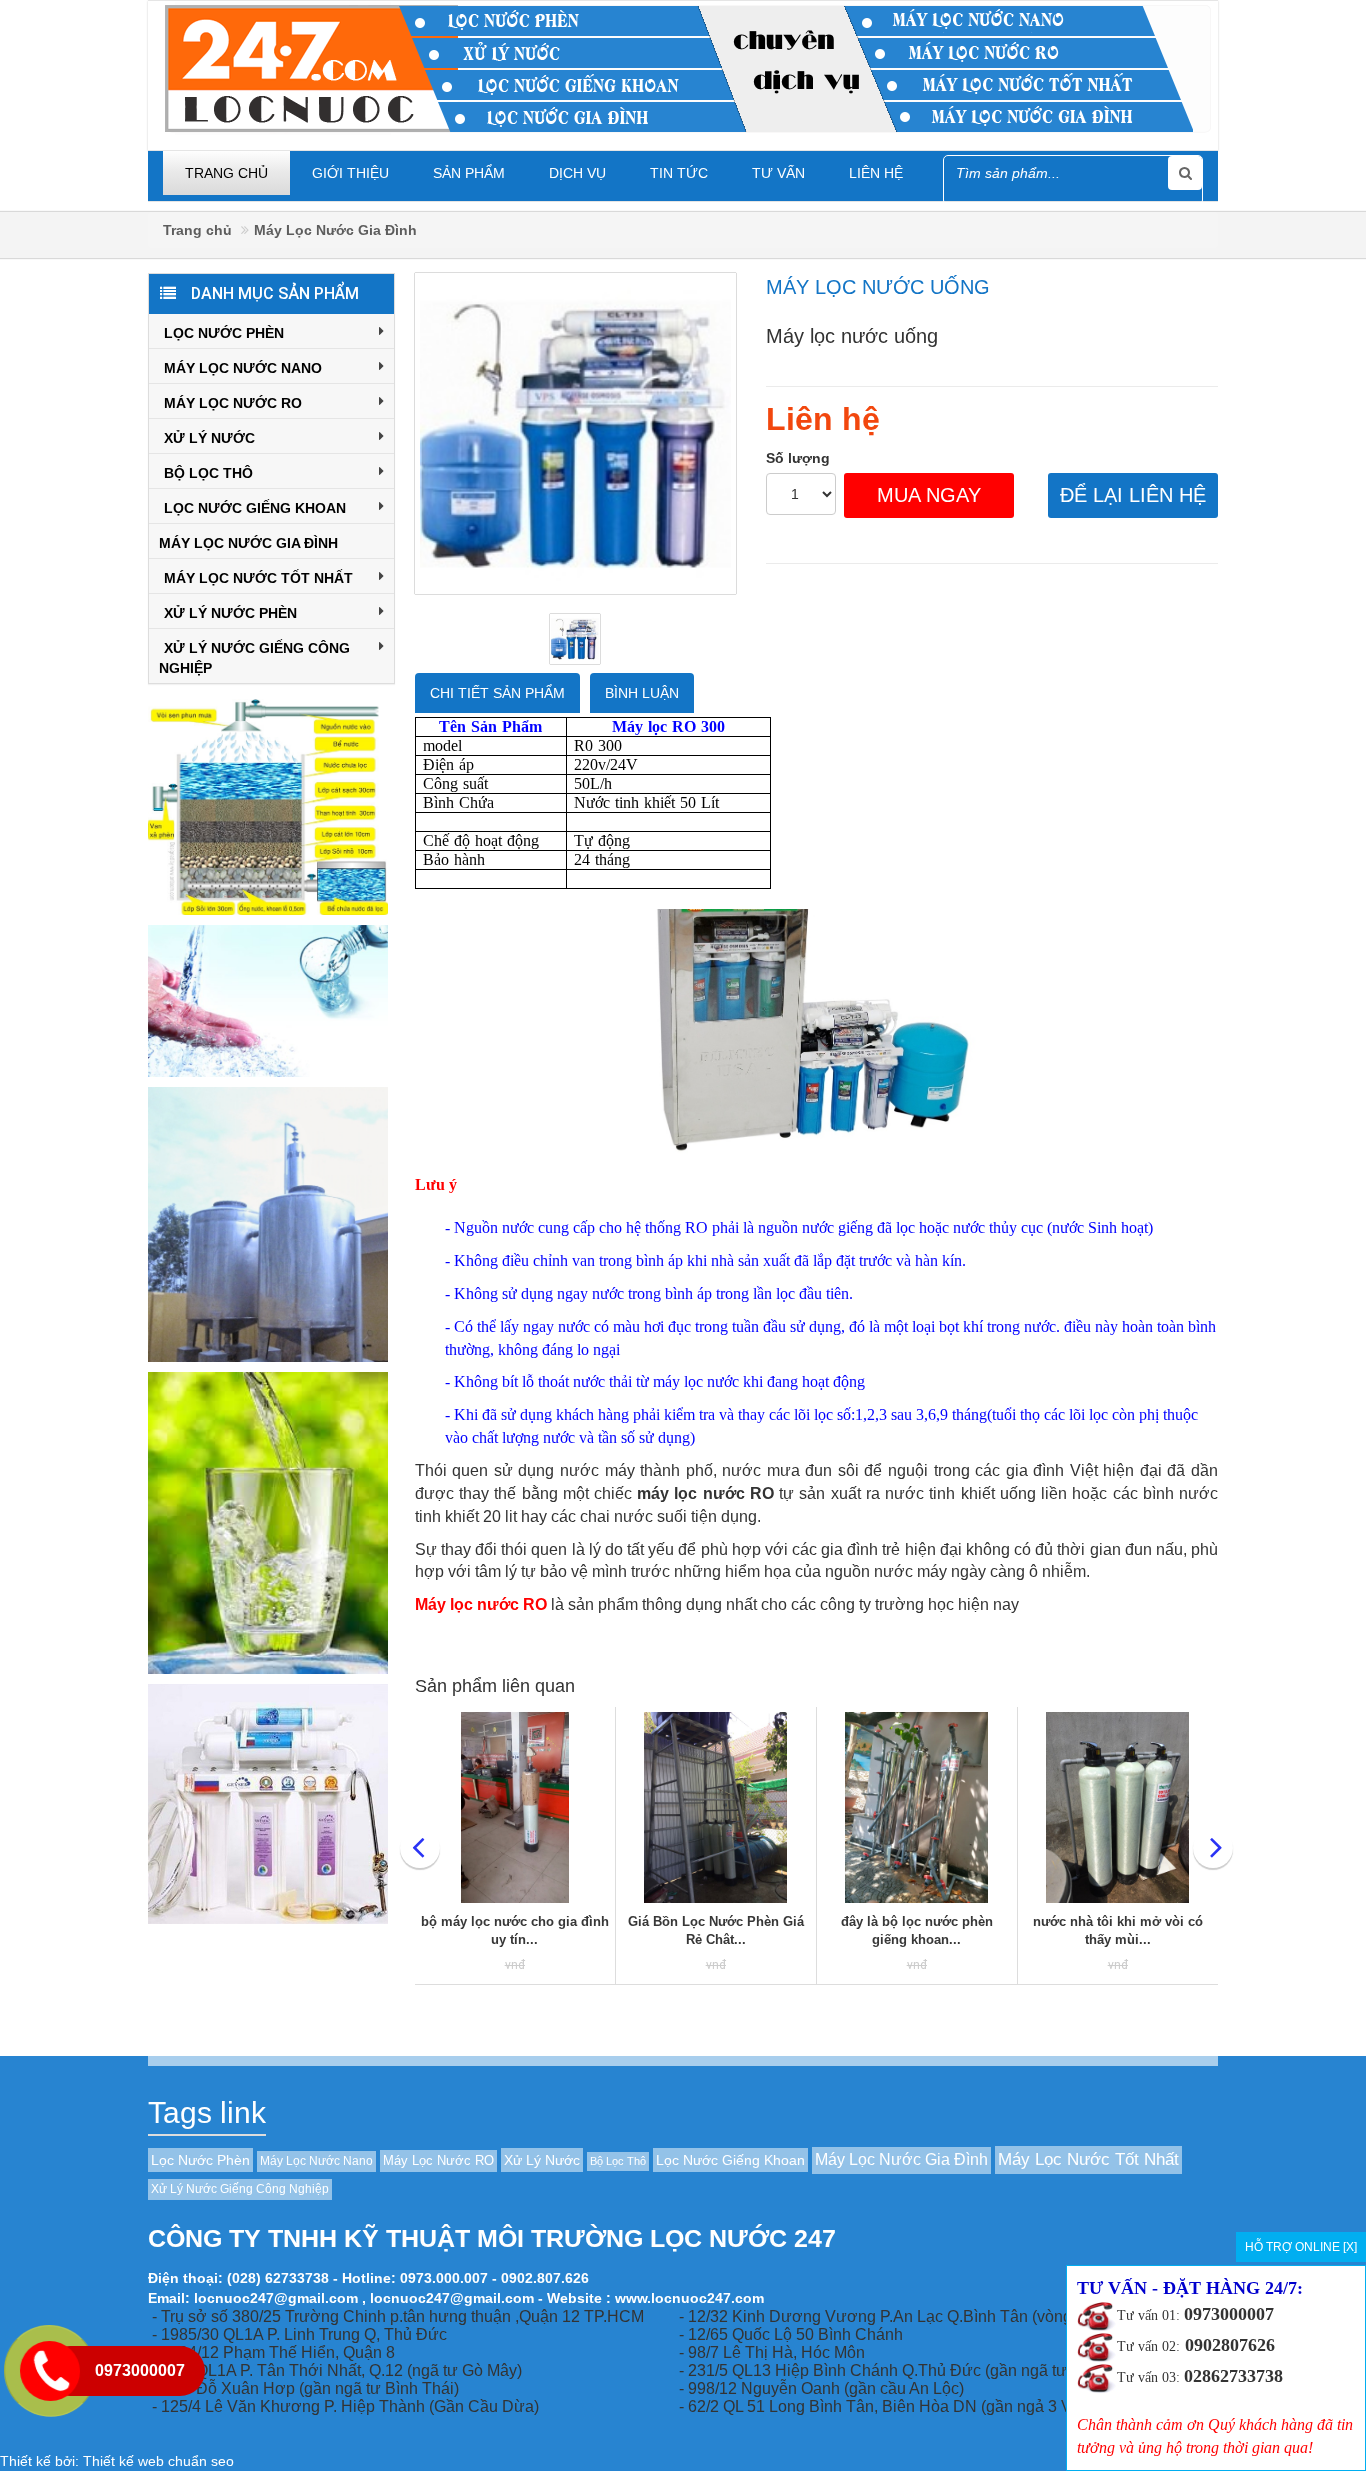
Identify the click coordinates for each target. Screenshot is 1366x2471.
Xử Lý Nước (209, 438)
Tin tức (679, 173)
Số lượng (798, 458)
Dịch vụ (577, 173)
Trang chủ (226, 173)
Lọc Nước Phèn (224, 333)
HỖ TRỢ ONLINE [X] (1301, 2247)
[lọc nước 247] (688, 67)
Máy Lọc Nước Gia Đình (335, 230)
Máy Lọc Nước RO (233, 403)
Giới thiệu (350, 173)
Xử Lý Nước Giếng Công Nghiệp (254, 658)
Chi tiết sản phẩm (497, 693)
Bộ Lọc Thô (208, 473)
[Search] (1185, 173)
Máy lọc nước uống (878, 287)
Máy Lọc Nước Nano (243, 368)
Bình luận (642, 693)
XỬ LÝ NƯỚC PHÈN (230, 613)
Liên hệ (876, 173)
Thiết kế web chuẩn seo (158, 2461)
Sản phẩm (469, 173)
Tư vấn (778, 173)
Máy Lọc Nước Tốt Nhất (258, 578)
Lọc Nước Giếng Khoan (255, 508)
